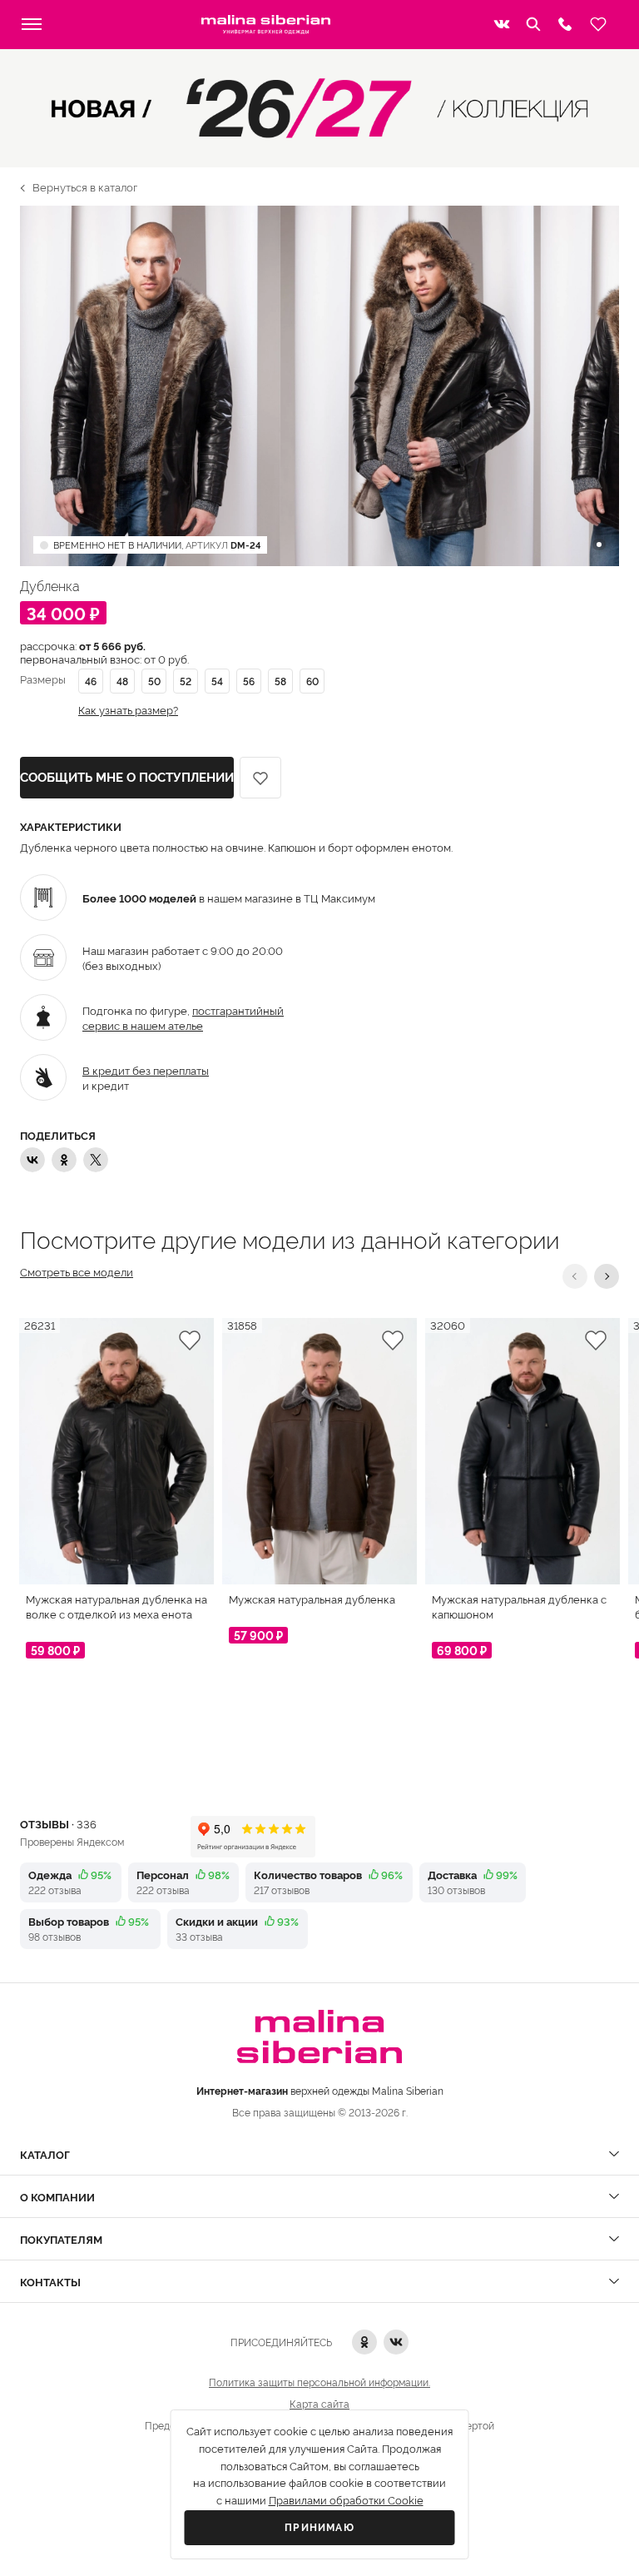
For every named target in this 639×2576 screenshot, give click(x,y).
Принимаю (319, 2528)
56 (249, 681)
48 (122, 681)
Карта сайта (319, 2403)
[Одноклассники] (64, 1160)
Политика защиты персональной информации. (319, 2382)
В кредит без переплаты (146, 1070)
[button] (575, 1276)
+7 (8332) (565, 24)
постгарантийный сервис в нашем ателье (183, 1017)
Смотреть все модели (77, 1272)
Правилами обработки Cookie (346, 2501)
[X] (96, 1160)
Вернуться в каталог (85, 186)
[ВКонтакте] (32, 1160)
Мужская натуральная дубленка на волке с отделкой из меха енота (116, 1606)
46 (91, 681)
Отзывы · (58, 1823)
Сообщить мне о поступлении (127, 778)
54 (217, 681)
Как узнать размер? (128, 710)
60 (312, 681)
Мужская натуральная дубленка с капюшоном (519, 1606)
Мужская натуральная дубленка (312, 1599)
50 (154, 681)
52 (186, 681)
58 (280, 681)
